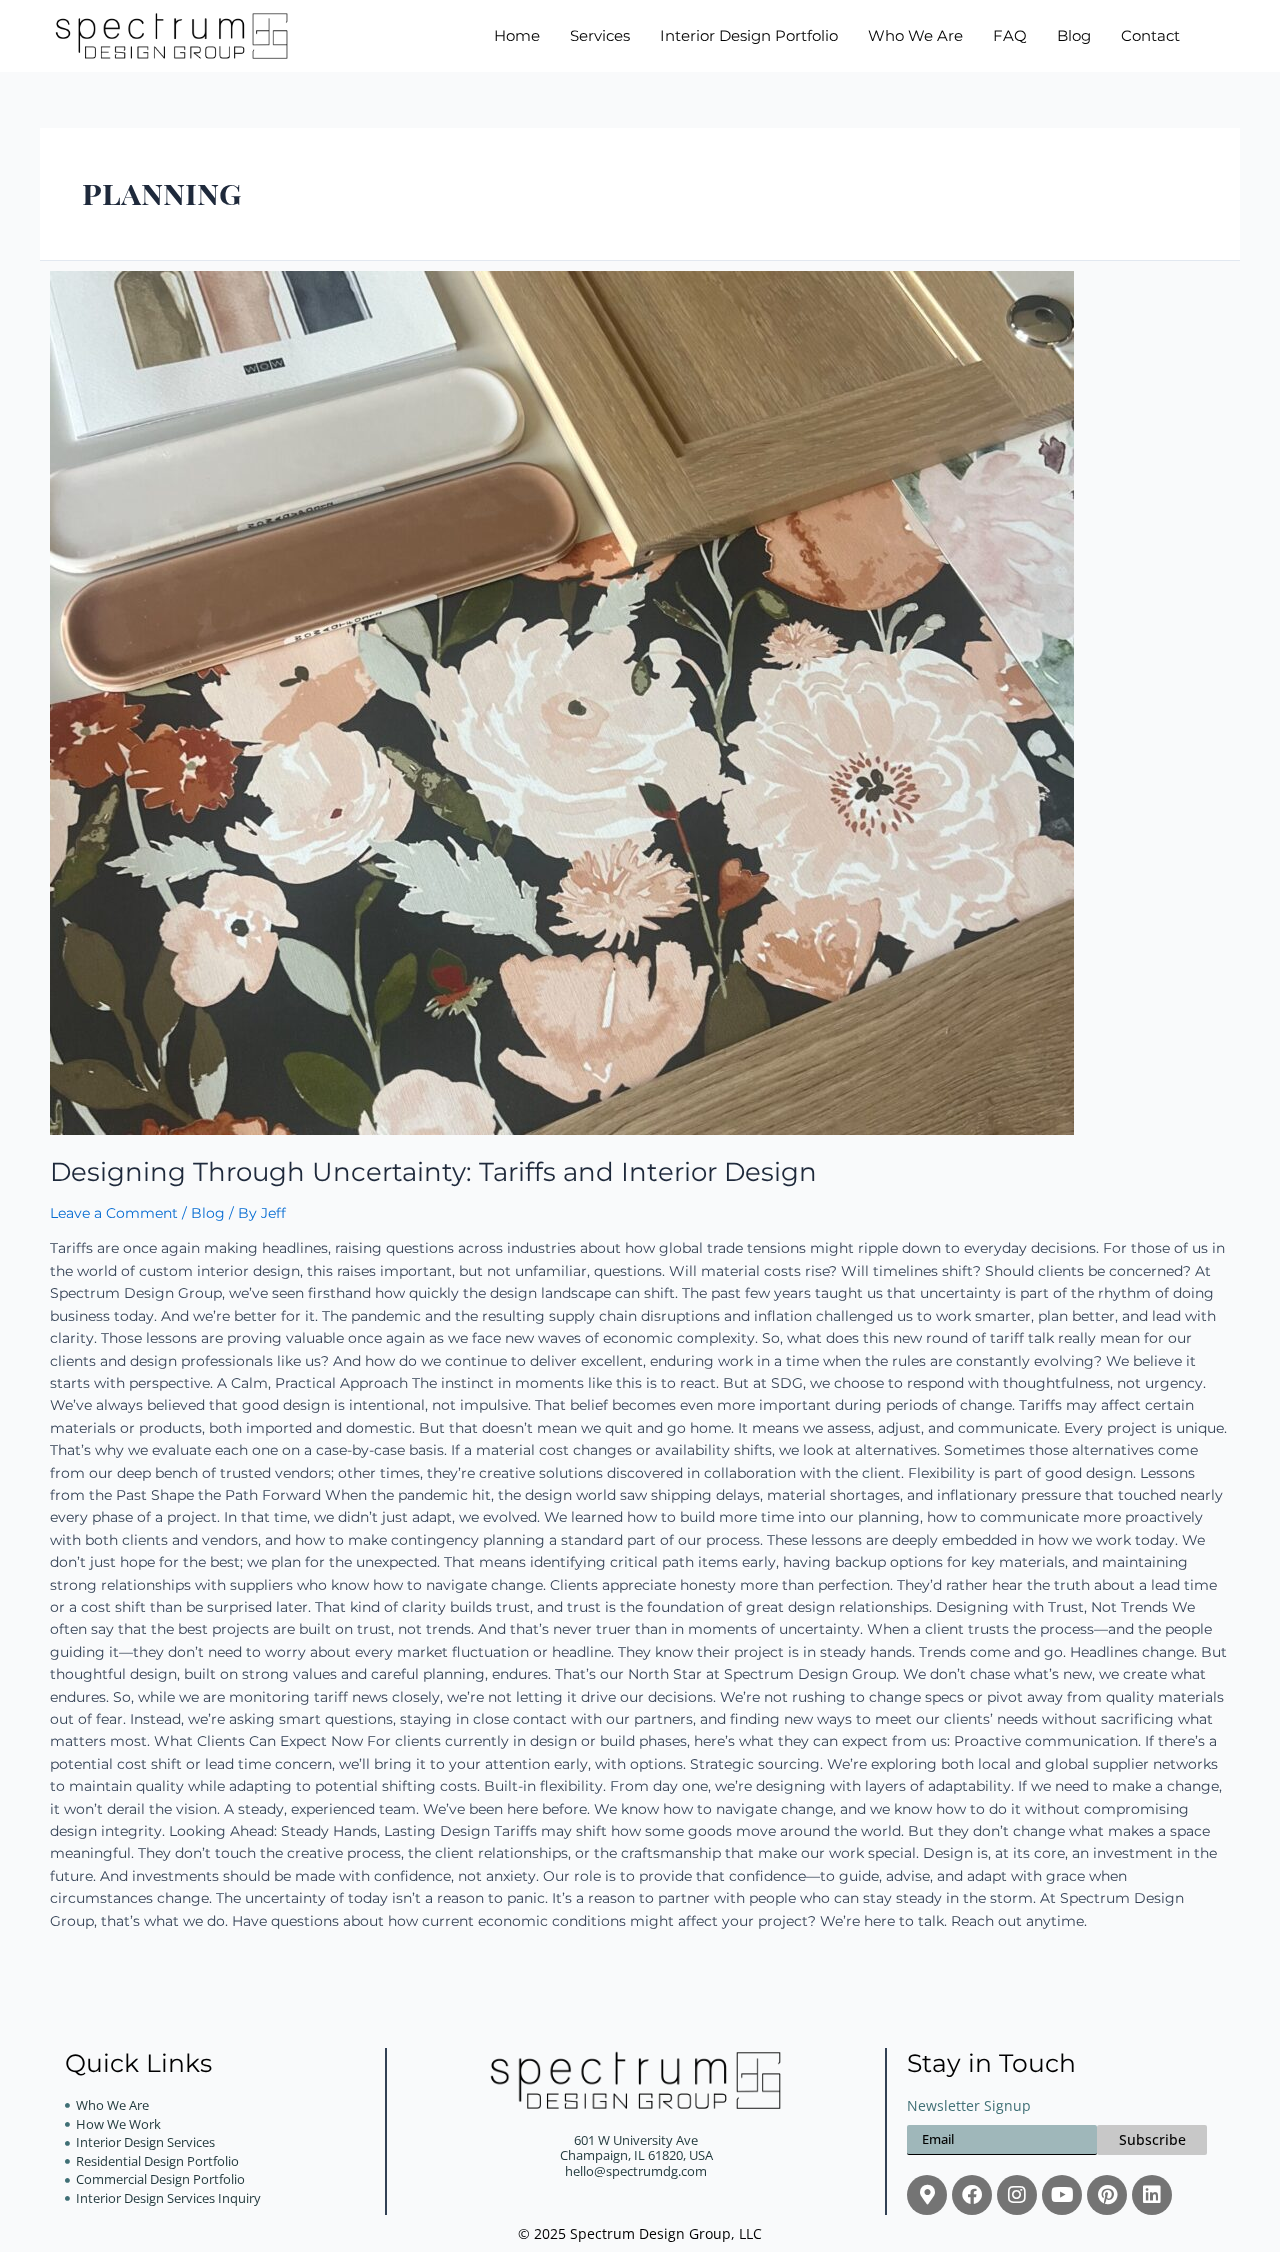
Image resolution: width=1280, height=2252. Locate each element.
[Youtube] (1062, 2195)
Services (600, 36)
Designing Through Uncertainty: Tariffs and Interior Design (433, 1172)
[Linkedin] (1152, 2195)
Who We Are (915, 36)
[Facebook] (972, 2195)
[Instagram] (1017, 2195)
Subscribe (1152, 2139)
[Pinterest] (1107, 2195)
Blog (1074, 36)
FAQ (1010, 36)
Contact (1150, 36)
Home (517, 36)
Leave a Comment (114, 1213)
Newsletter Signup (969, 2106)
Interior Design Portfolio (749, 36)
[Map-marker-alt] (927, 2195)
